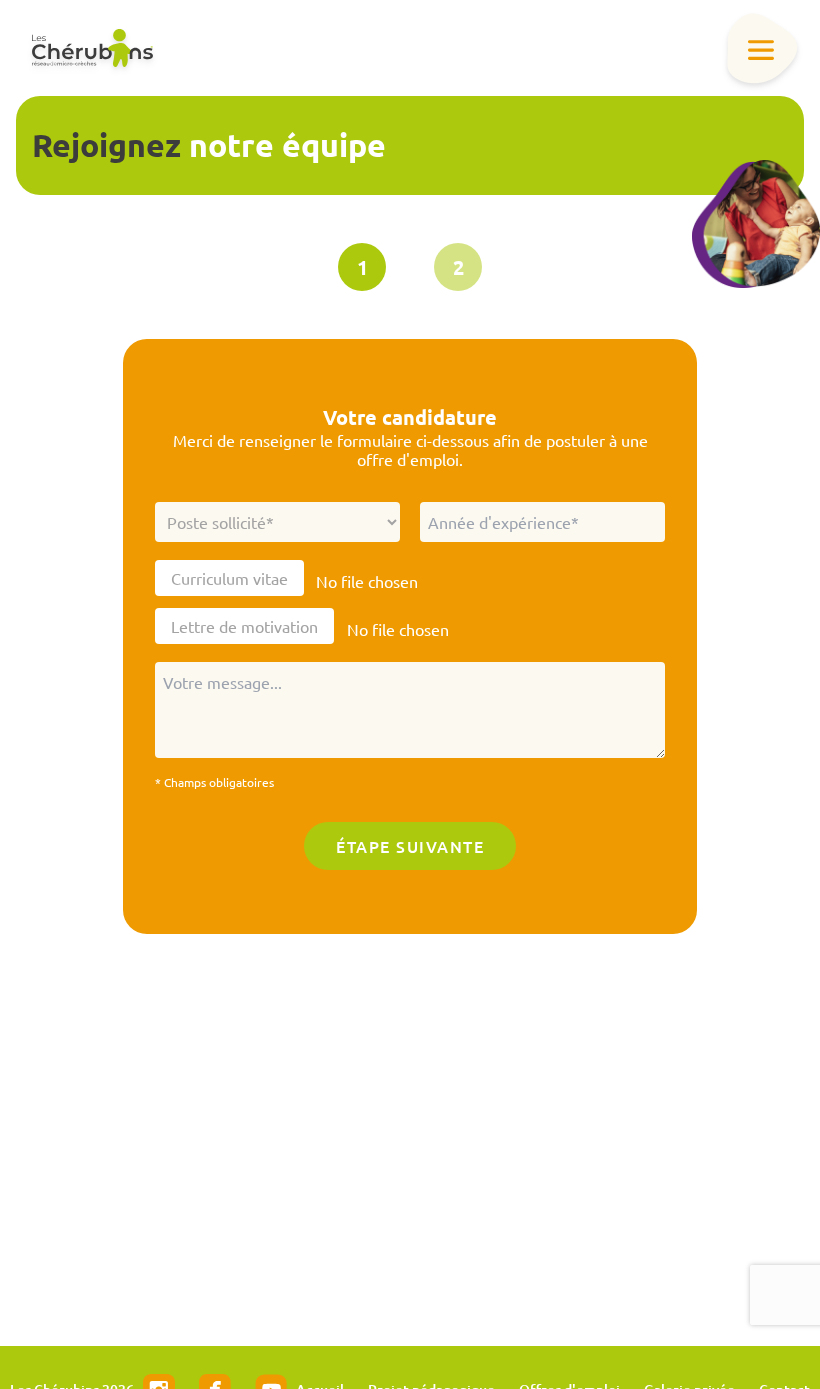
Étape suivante (410, 846)
